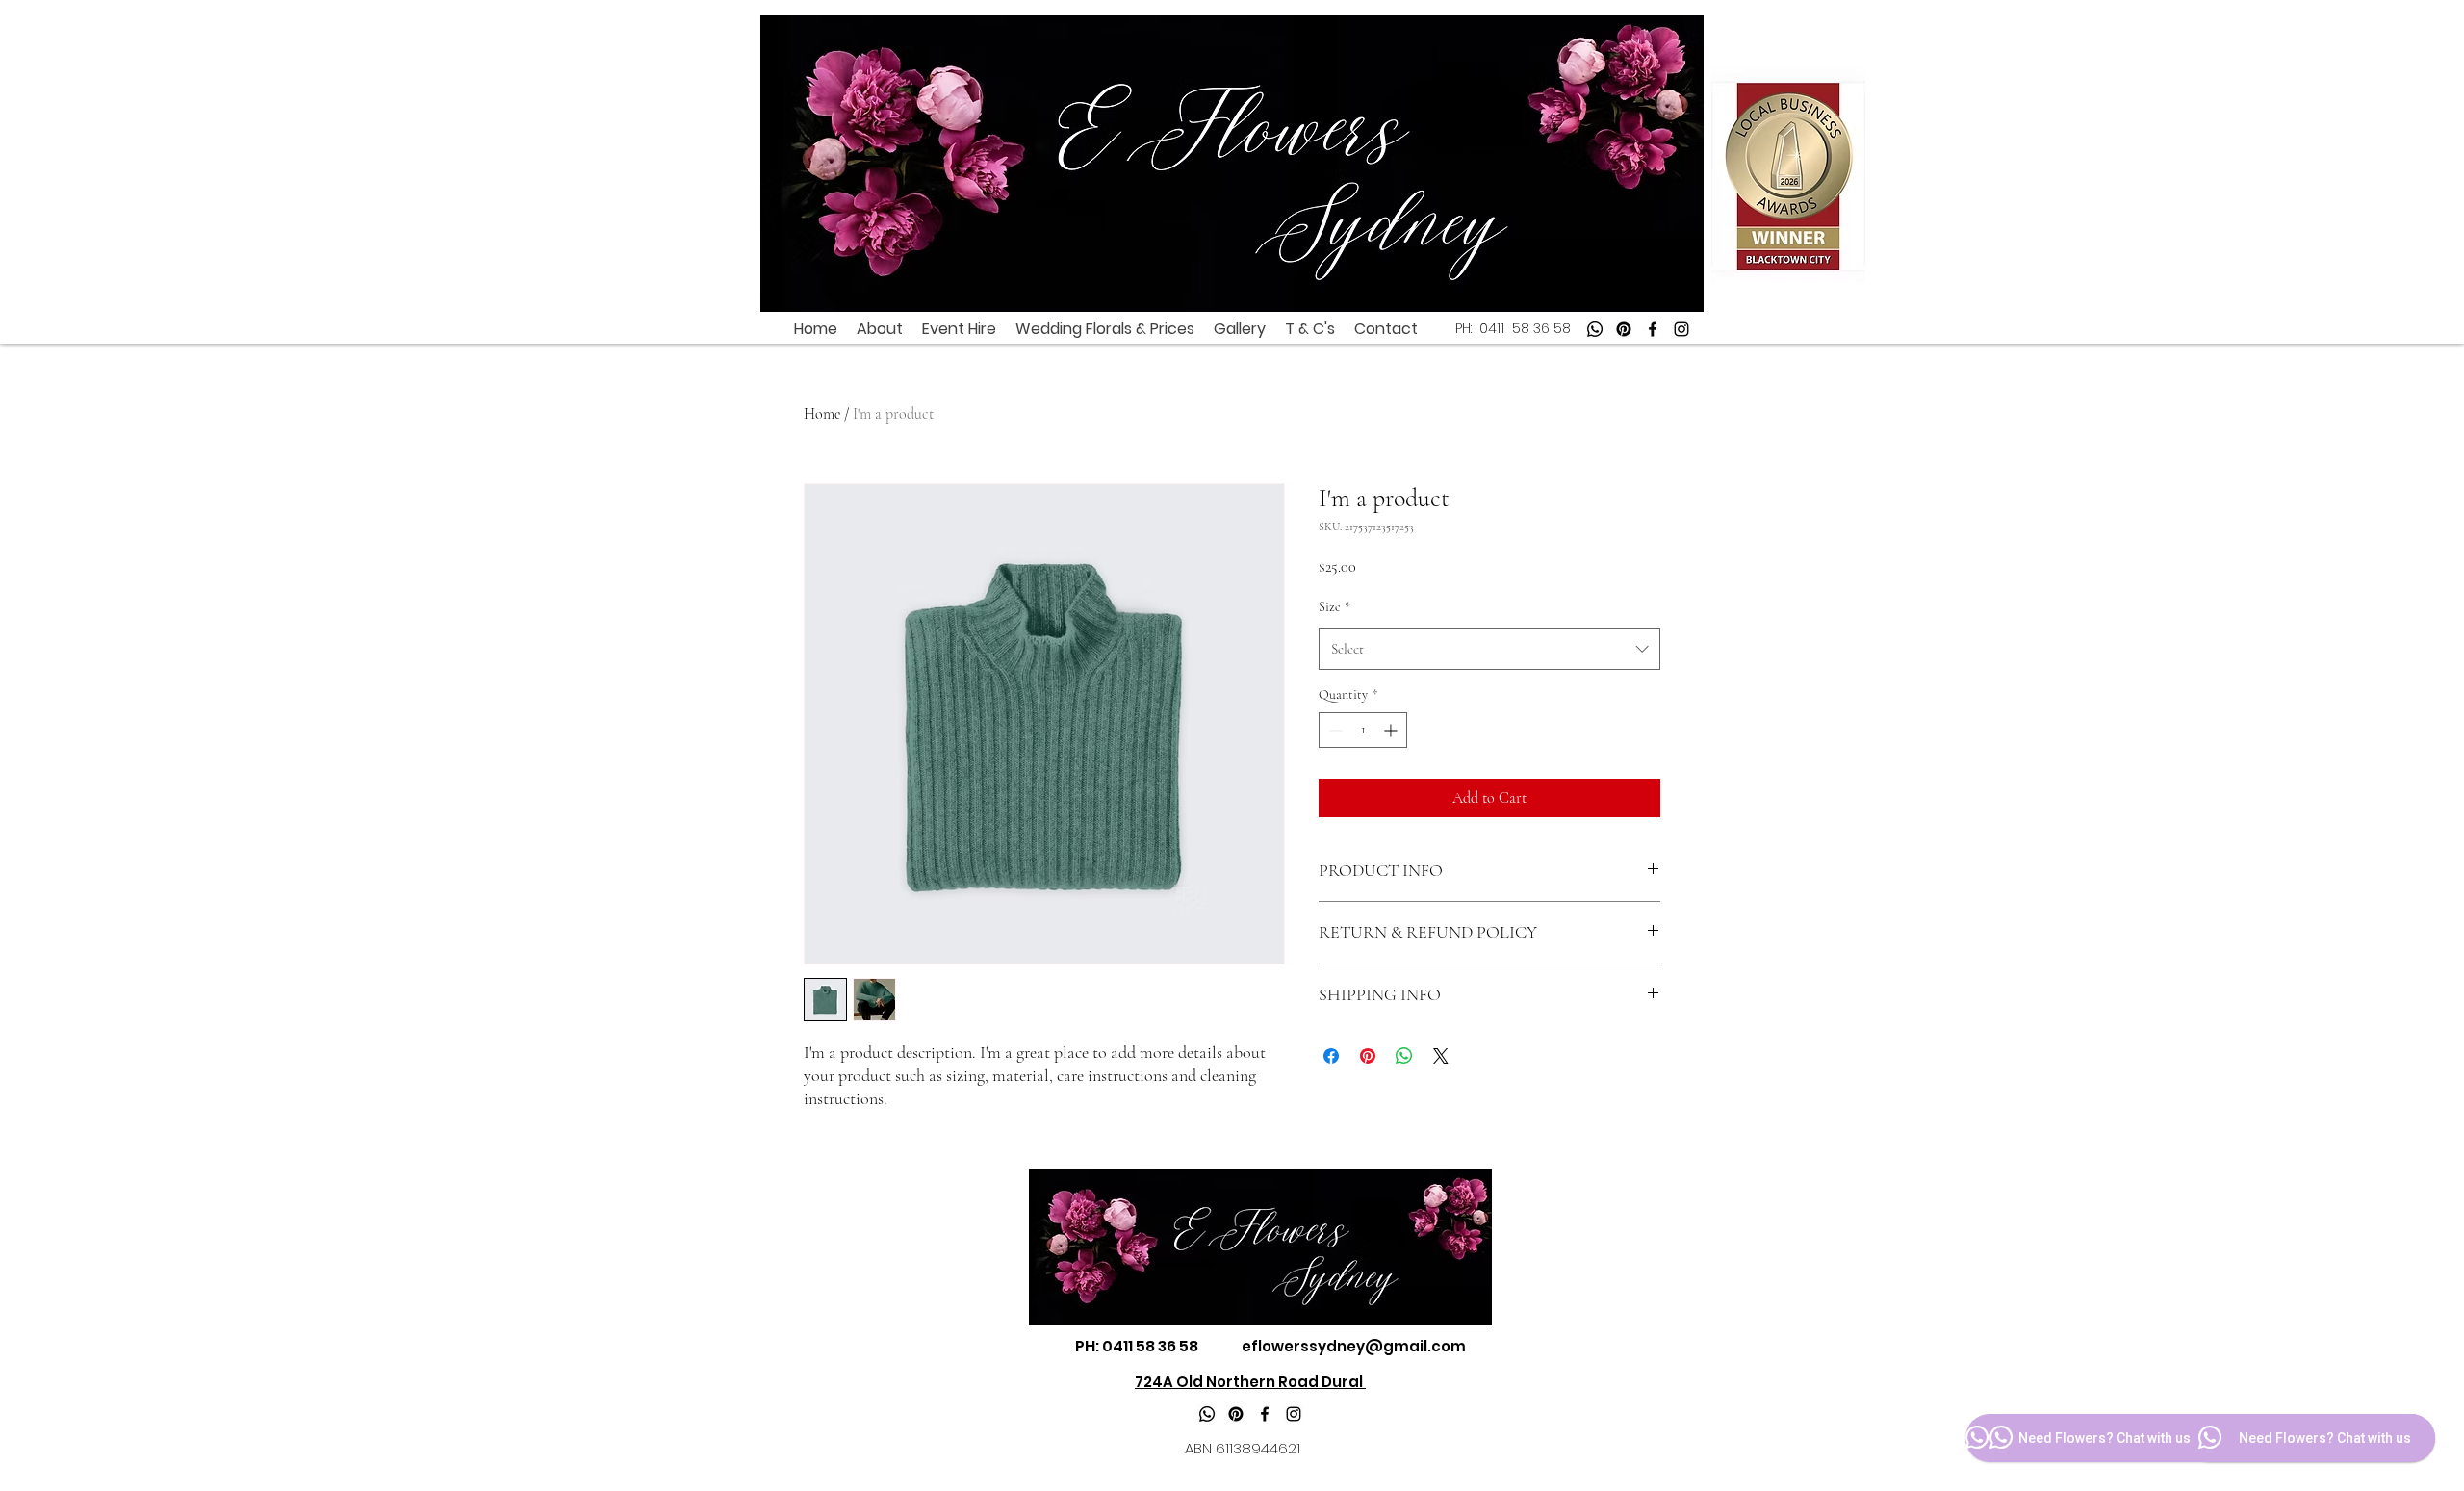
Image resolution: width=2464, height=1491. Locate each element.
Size (1335, 607)
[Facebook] (1653, 329)
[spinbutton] (1363, 730)
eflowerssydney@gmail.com (1354, 1346)
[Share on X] (1441, 1056)
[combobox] (1489, 649)
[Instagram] (1681, 329)
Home (822, 414)
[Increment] (1392, 730)
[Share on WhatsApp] (1404, 1056)
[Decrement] (1334, 730)
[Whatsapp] (1595, 329)
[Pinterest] (1624, 329)
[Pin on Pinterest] (1368, 1056)
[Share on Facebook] (1331, 1056)
